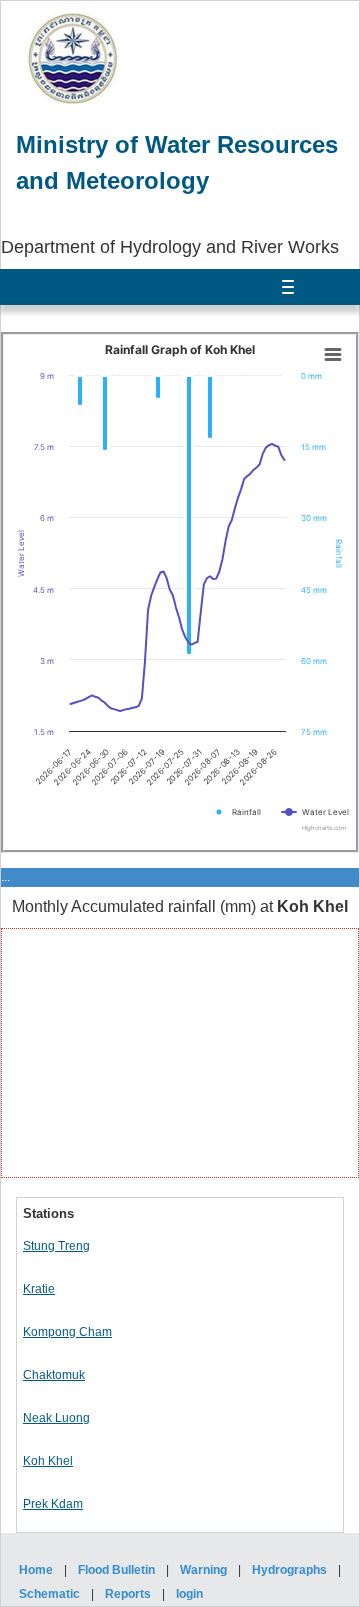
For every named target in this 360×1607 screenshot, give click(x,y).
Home (36, 1570)
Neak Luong (56, 1418)
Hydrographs (289, 1570)
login (189, 1594)
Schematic (49, 1594)
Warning (203, 1570)
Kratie (39, 1289)
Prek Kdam (53, 1504)
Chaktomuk (54, 1375)
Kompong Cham (67, 1332)
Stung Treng (56, 1246)
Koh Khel (48, 1461)
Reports (128, 1594)
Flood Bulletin (116, 1570)
